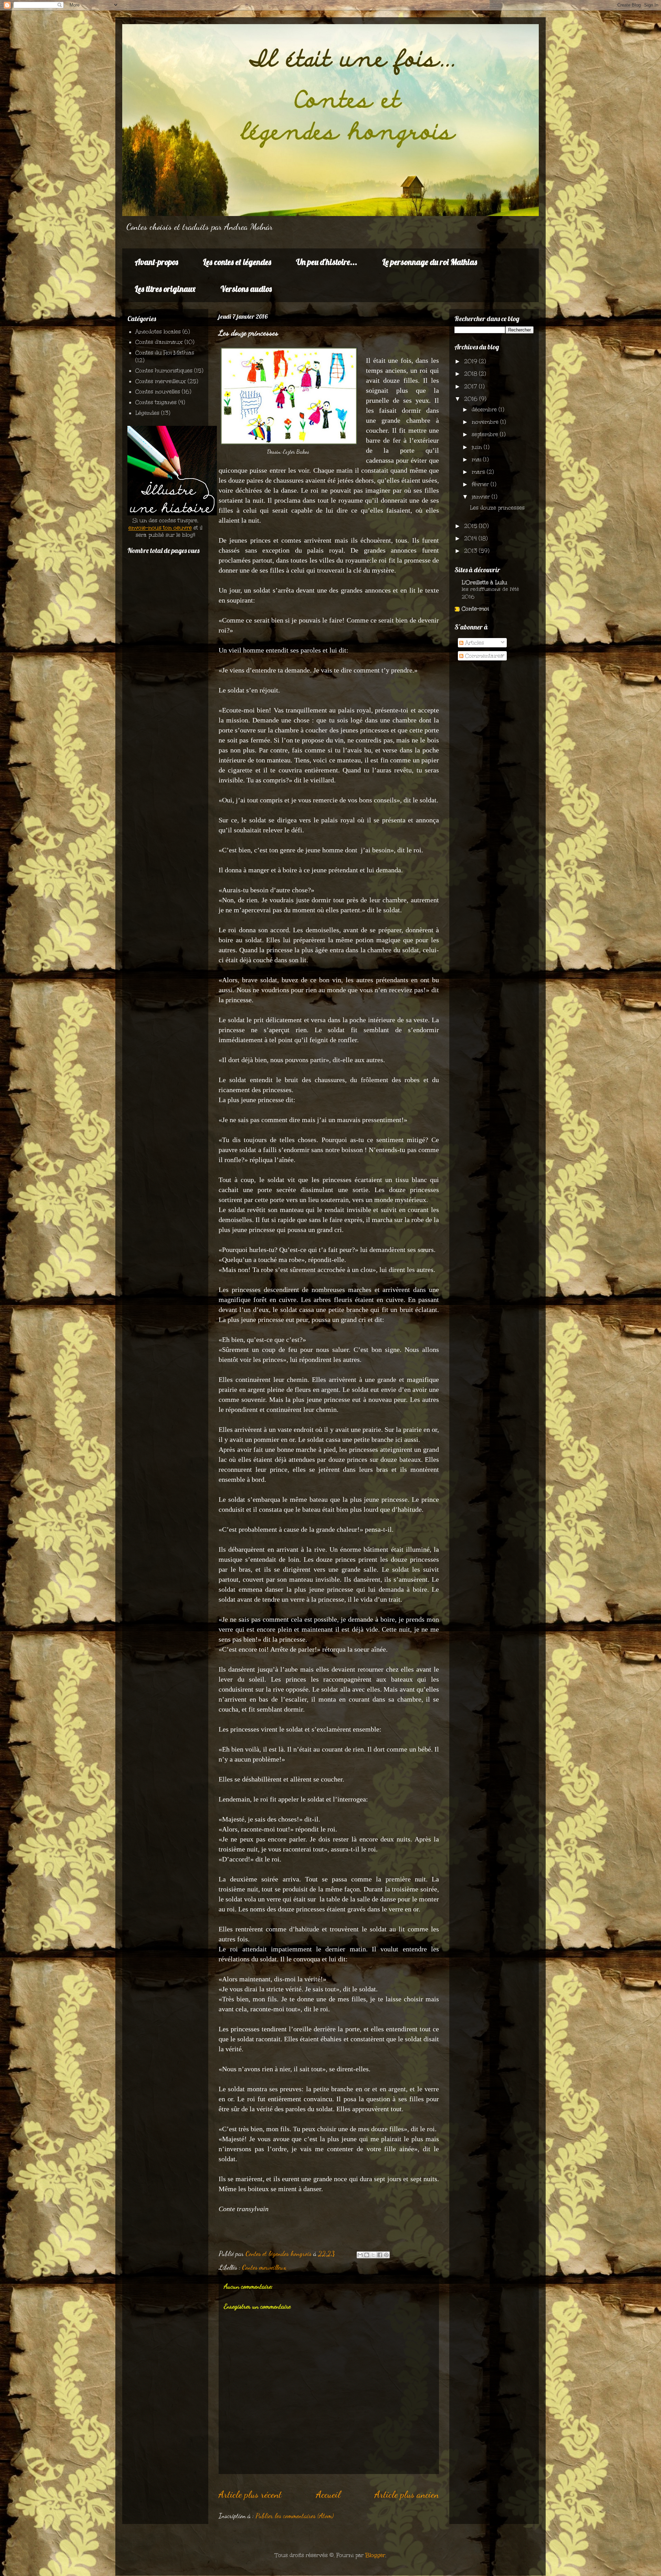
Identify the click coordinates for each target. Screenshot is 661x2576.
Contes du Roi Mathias (165, 353)
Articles (474, 643)
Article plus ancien (407, 2494)
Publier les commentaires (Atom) (295, 2516)
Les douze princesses (497, 508)
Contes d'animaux (159, 342)
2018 (471, 374)
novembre (486, 422)
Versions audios (246, 289)
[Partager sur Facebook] (380, 2255)
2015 (471, 526)
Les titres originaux (165, 289)
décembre (485, 409)
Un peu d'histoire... (327, 262)
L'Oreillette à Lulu (484, 582)
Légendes (147, 413)
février (481, 484)
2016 (472, 399)
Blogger (375, 2555)
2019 (471, 361)
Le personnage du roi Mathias (430, 262)
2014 (471, 538)
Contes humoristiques (164, 371)
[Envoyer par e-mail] (360, 2255)
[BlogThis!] (367, 2255)
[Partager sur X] (373, 2255)
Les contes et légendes (237, 262)
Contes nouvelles (158, 392)
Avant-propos (156, 262)
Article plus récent (250, 2494)
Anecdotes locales (158, 332)
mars (479, 472)
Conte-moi (475, 609)
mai (477, 459)
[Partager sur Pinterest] (386, 2255)
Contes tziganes (156, 402)
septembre (486, 434)
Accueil (328, 2494)
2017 (471, 386)
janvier (482, 497)
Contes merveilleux (264, 2267)
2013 (471, 551)
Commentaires (483, 656)
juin (478, 447)
